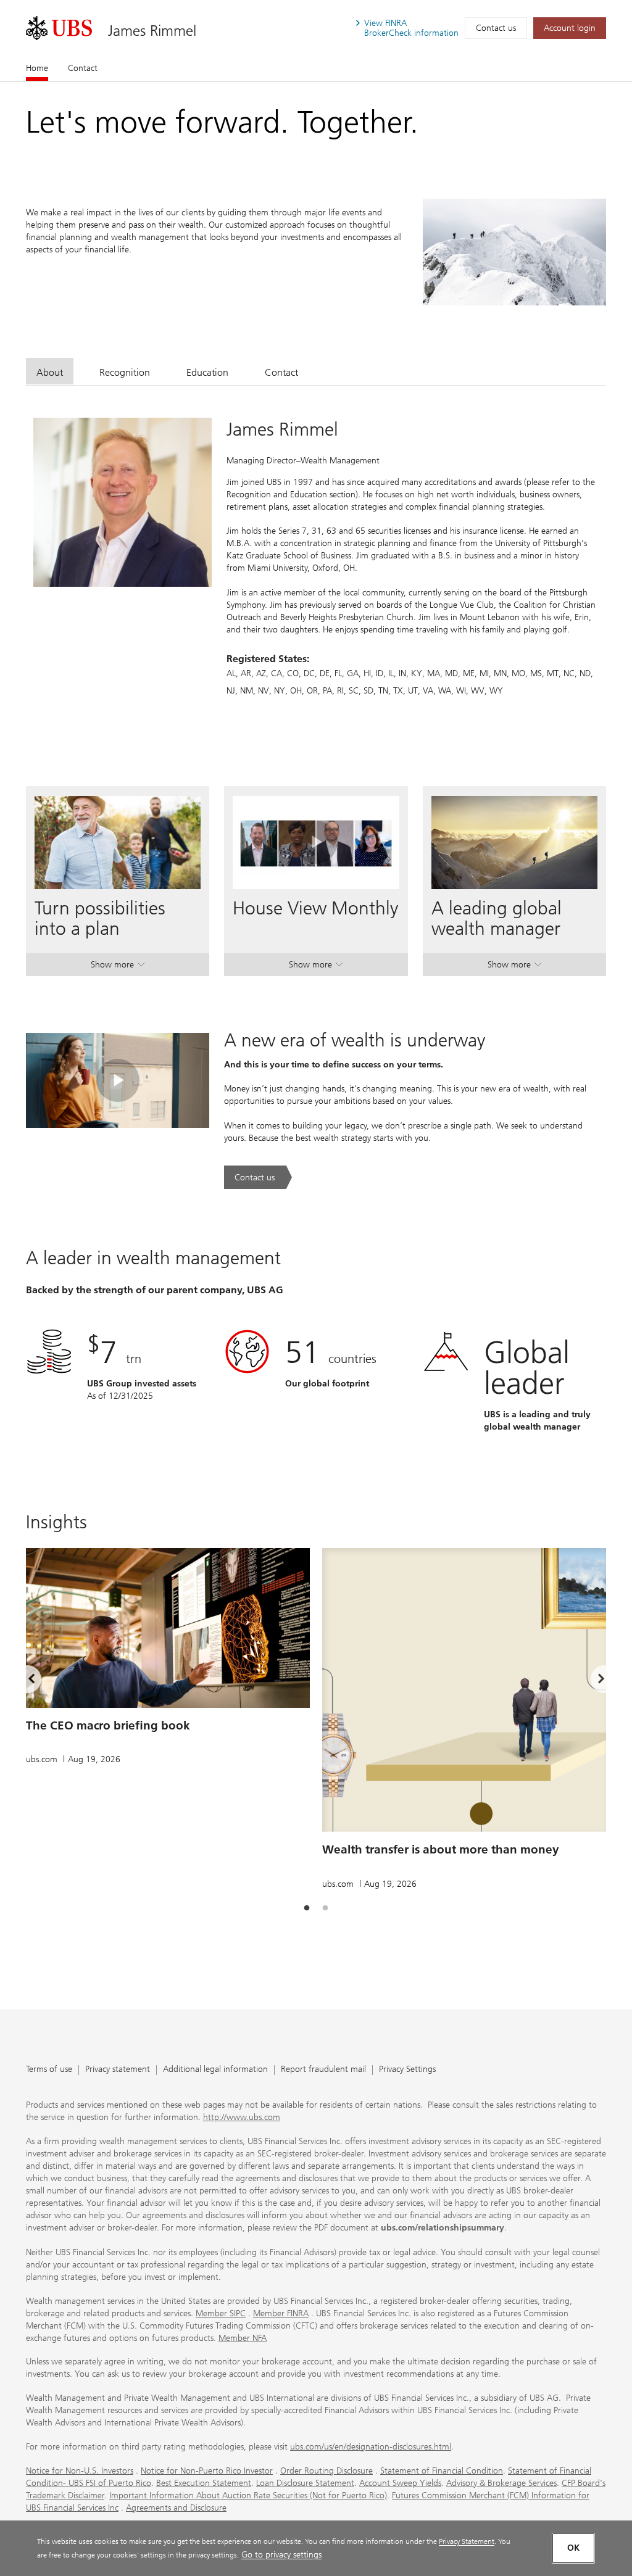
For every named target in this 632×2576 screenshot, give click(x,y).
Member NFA (243, 2338)
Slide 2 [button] (325, 1908)
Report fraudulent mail (323, 2070)
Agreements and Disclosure (176, 2508)
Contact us (496, 28)
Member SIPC (221, 2313)
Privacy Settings (407, 2070)
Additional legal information (215, 2070)
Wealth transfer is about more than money (441, 1849)
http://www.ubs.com (242, 2117)
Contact (83, 68)
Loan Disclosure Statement (305, 2483)
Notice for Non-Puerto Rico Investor (207, 2471)
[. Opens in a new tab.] (59, 28)
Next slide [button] (591, 1681)
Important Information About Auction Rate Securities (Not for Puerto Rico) (248, 2495)
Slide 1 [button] (307, 1908)
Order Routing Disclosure (326, 2471)
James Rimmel (152, 31)
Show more (118, 967)
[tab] (50, 371)
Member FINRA (281, 2313)
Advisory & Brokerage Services (501, 2483)
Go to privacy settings (281, 2555)
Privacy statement (118, 2070)
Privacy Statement (467, 2541)
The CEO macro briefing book (108, 1725)
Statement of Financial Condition (442, 2471)
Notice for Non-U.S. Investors (80, 2471)
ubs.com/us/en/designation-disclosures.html (371, 2447)
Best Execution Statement (204, 2483)
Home (37, 68)
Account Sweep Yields (400, 2483)
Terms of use (49, 2070)
